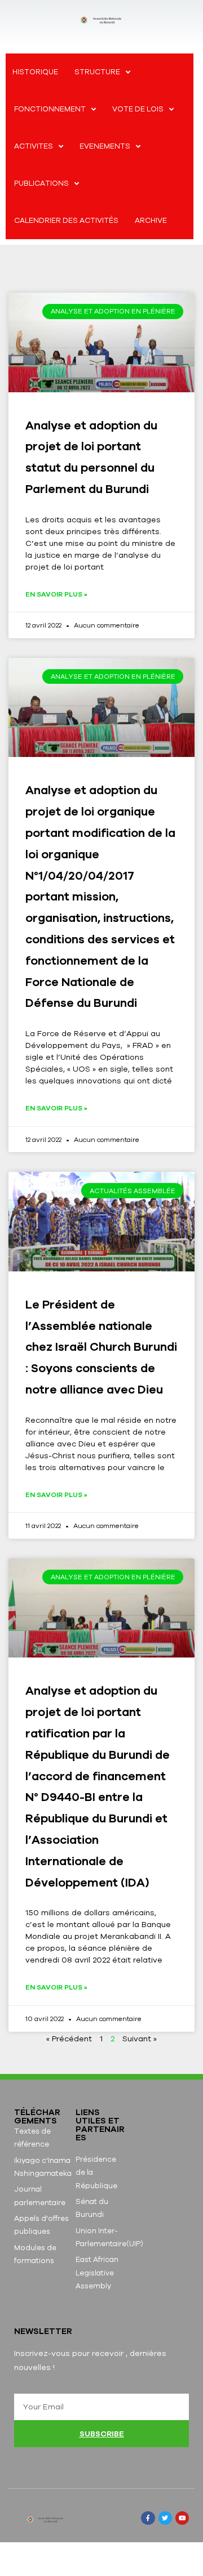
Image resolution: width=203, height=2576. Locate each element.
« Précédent (70, 2039)
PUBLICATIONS (41, 183)
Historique (35, 72)
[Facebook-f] (148, 2518)
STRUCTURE (97, 72)
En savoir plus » (56, 594)
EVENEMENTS (105, 146)
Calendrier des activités (66, 220)
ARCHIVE (151, 220)
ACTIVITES (34, 146)
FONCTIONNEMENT (50, 109)
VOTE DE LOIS (138, 109)
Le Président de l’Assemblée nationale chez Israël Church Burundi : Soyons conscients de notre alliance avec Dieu (101, 1347)
